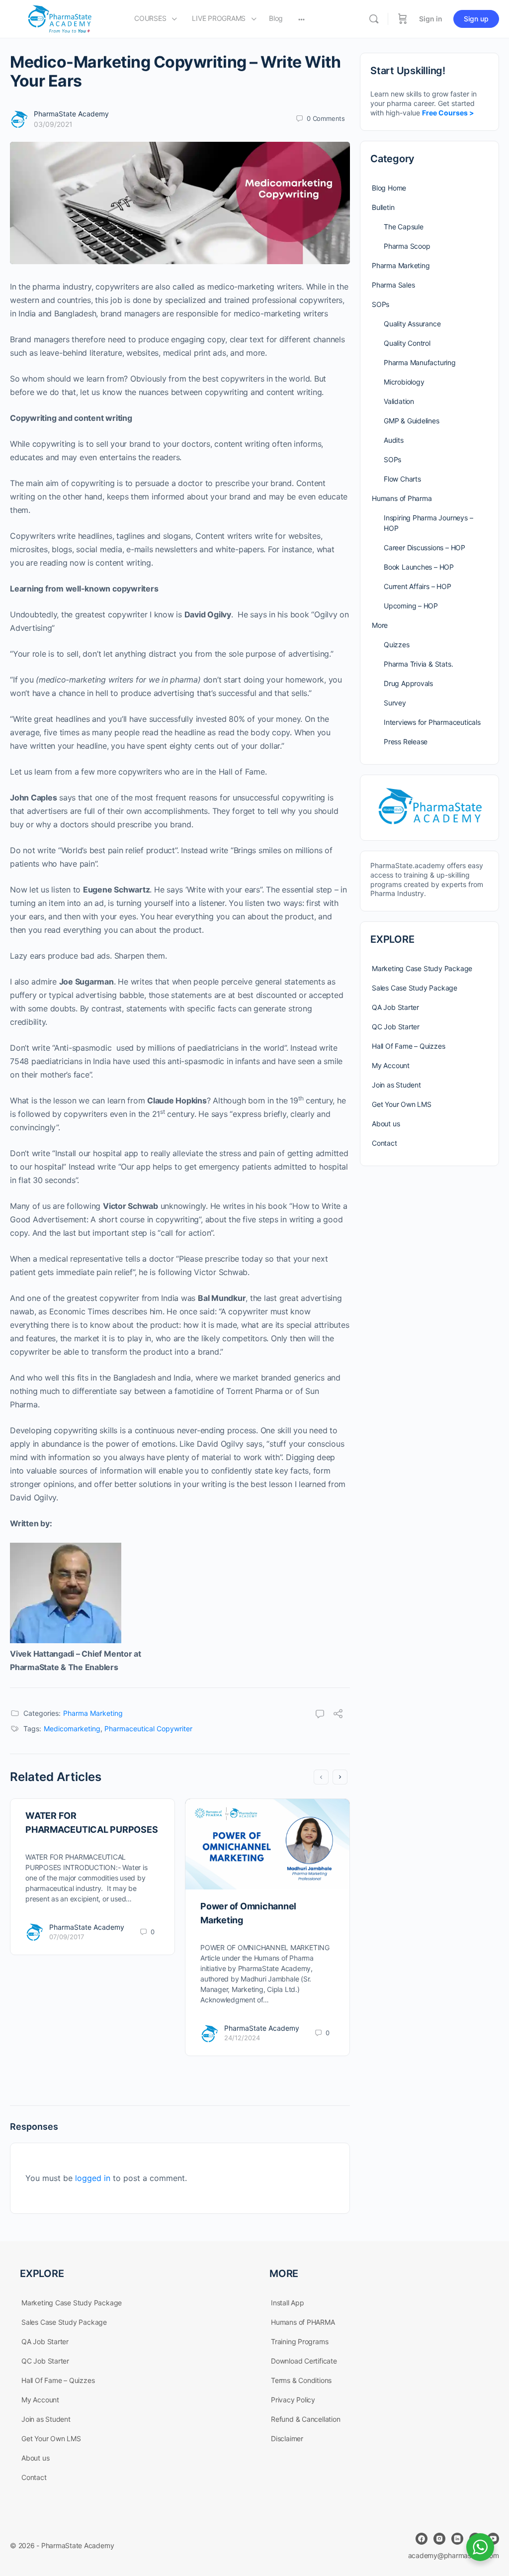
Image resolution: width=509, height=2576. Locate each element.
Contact (384, 1143)
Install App (288, 2303)
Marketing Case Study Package (422, 968)
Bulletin (383, 207)
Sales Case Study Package (415, 988)
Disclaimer (287, 2438)
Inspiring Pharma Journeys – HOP (428, 523)
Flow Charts (402, 479)
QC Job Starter (396, 1027)
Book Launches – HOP (419, 567)
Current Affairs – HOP (418, 586)
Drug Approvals (408, 683)
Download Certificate (304, 2361)
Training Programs (299, 2341)
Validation (399, 401)
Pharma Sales (393, 285)
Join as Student (396, 1085)
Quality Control (407, 343)
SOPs (381, 304)
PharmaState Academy (71, 114)
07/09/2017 (67, 1937)
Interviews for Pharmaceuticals (432, 722)
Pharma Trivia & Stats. (418, 664)
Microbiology (404, 382)
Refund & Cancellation (306, 2419)
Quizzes (397, 644)
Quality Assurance (412, 324)
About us (386, 1124)
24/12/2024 (242, 2038)
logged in (93, 2178)
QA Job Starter (395, 1007)
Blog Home (389, 188)
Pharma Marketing (93, 1713)
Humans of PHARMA (303, 2322)
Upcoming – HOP (411, 606)
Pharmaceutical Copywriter (148, 1729)
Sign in (431, 19)
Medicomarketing (72, 1729)
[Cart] (403, 19)
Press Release (406, 742)
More (380, 625)
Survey (395, 703)
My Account (391, 1065)
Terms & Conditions (301, 2380)
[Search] (374, 19)
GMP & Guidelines (412, 421)
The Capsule (404, 227)
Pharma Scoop (407, 246)
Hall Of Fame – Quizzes (408, 1046)
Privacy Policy (293, 2400)
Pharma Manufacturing (420, 362)
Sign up (476, 19)
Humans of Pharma (402, 498)
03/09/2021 (53, 124)
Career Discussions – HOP (424, 547)
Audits (394, 440)
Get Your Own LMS (402, 1104)
